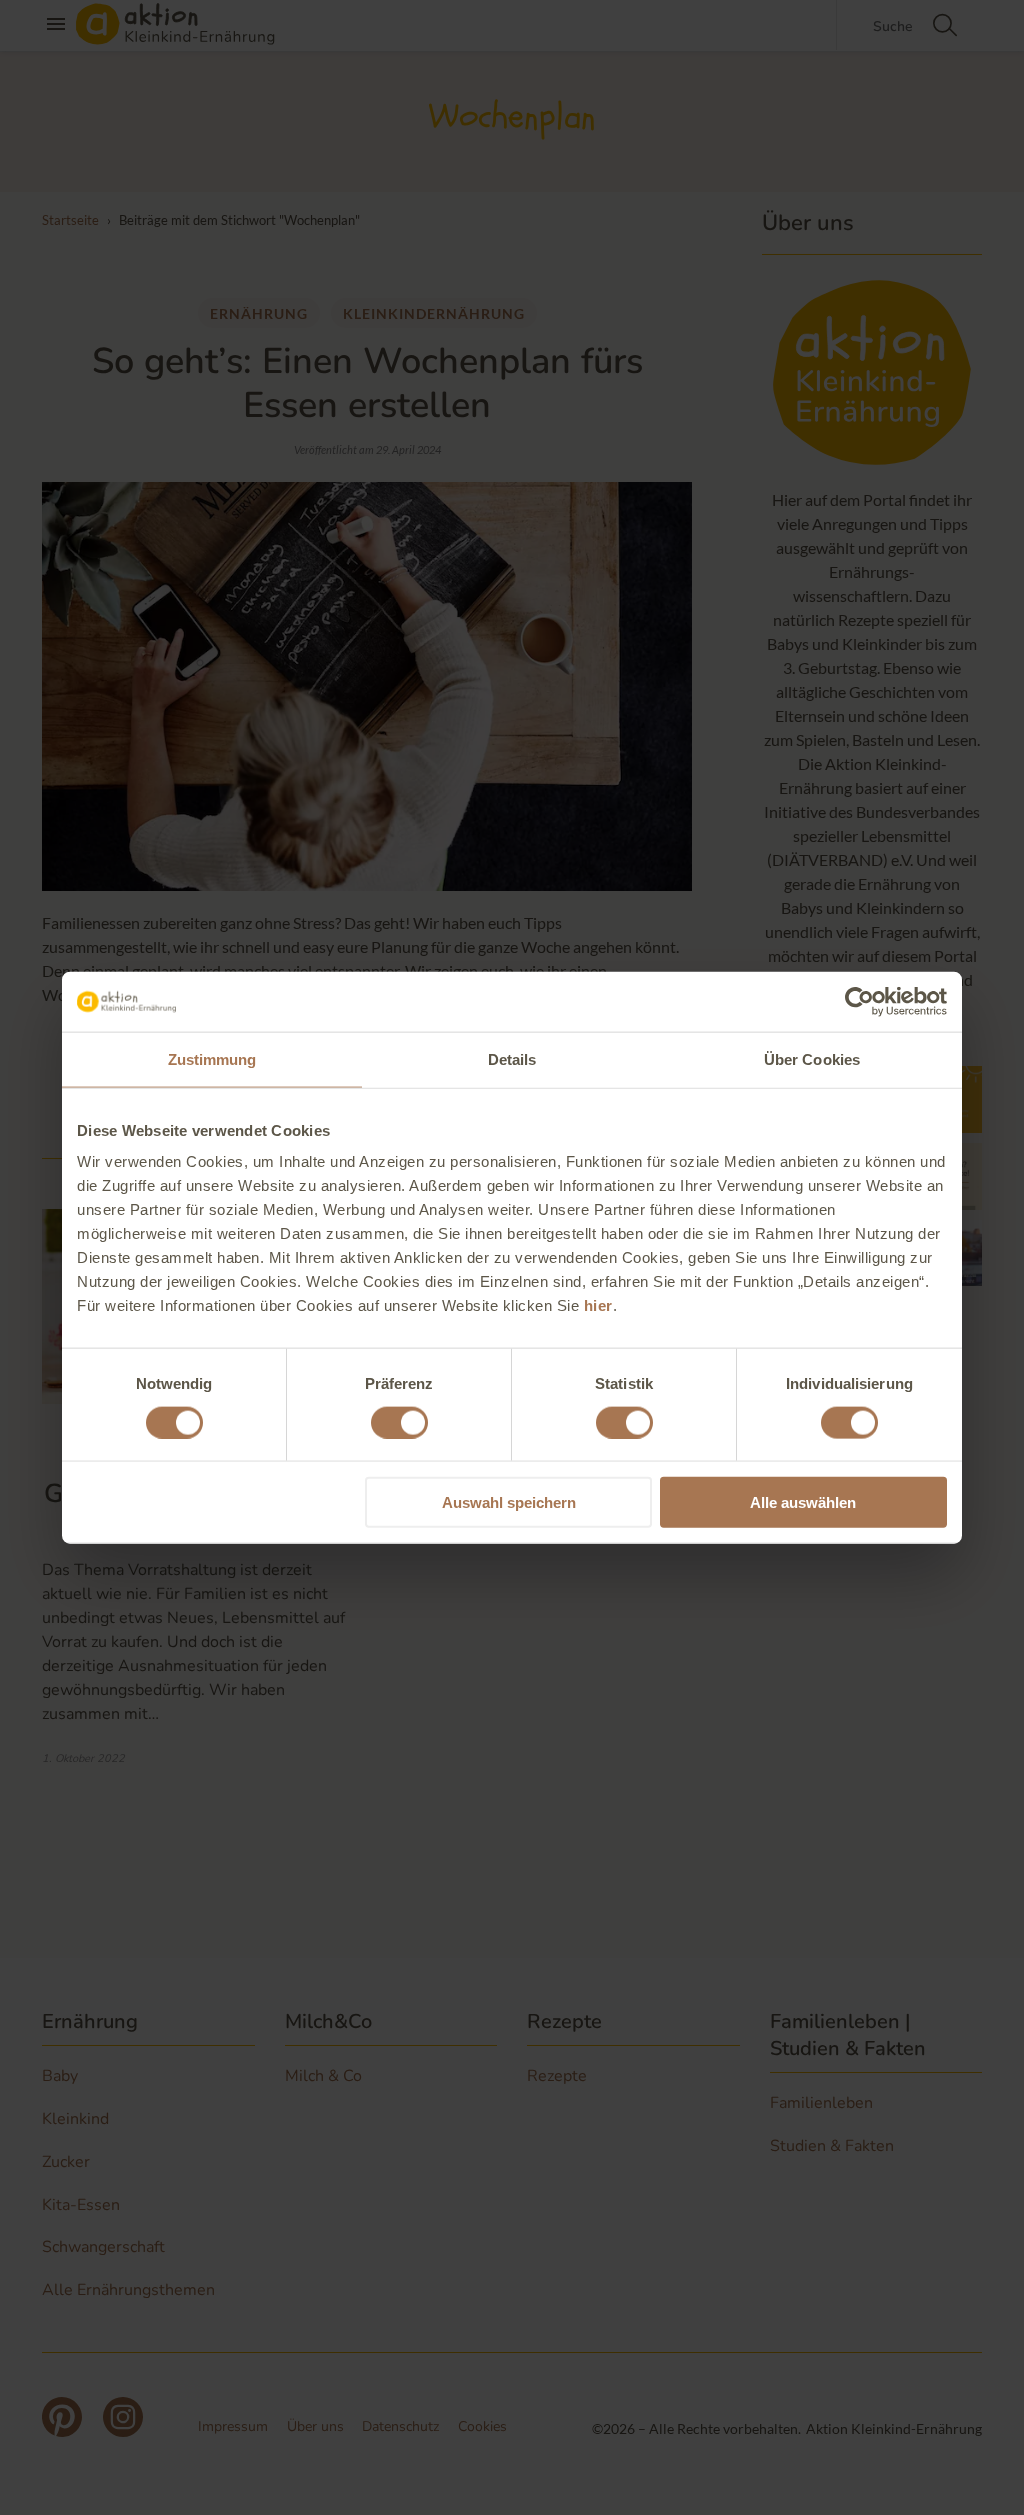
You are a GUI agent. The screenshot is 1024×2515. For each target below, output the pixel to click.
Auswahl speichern (509, 1502)
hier (598, 1305)
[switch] (399, 1422)
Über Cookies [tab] (812, 1058)
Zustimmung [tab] (212, 1058)
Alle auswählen (803, 1502)
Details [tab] (512, 1058)
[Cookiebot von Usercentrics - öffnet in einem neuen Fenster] (859, 1001)
